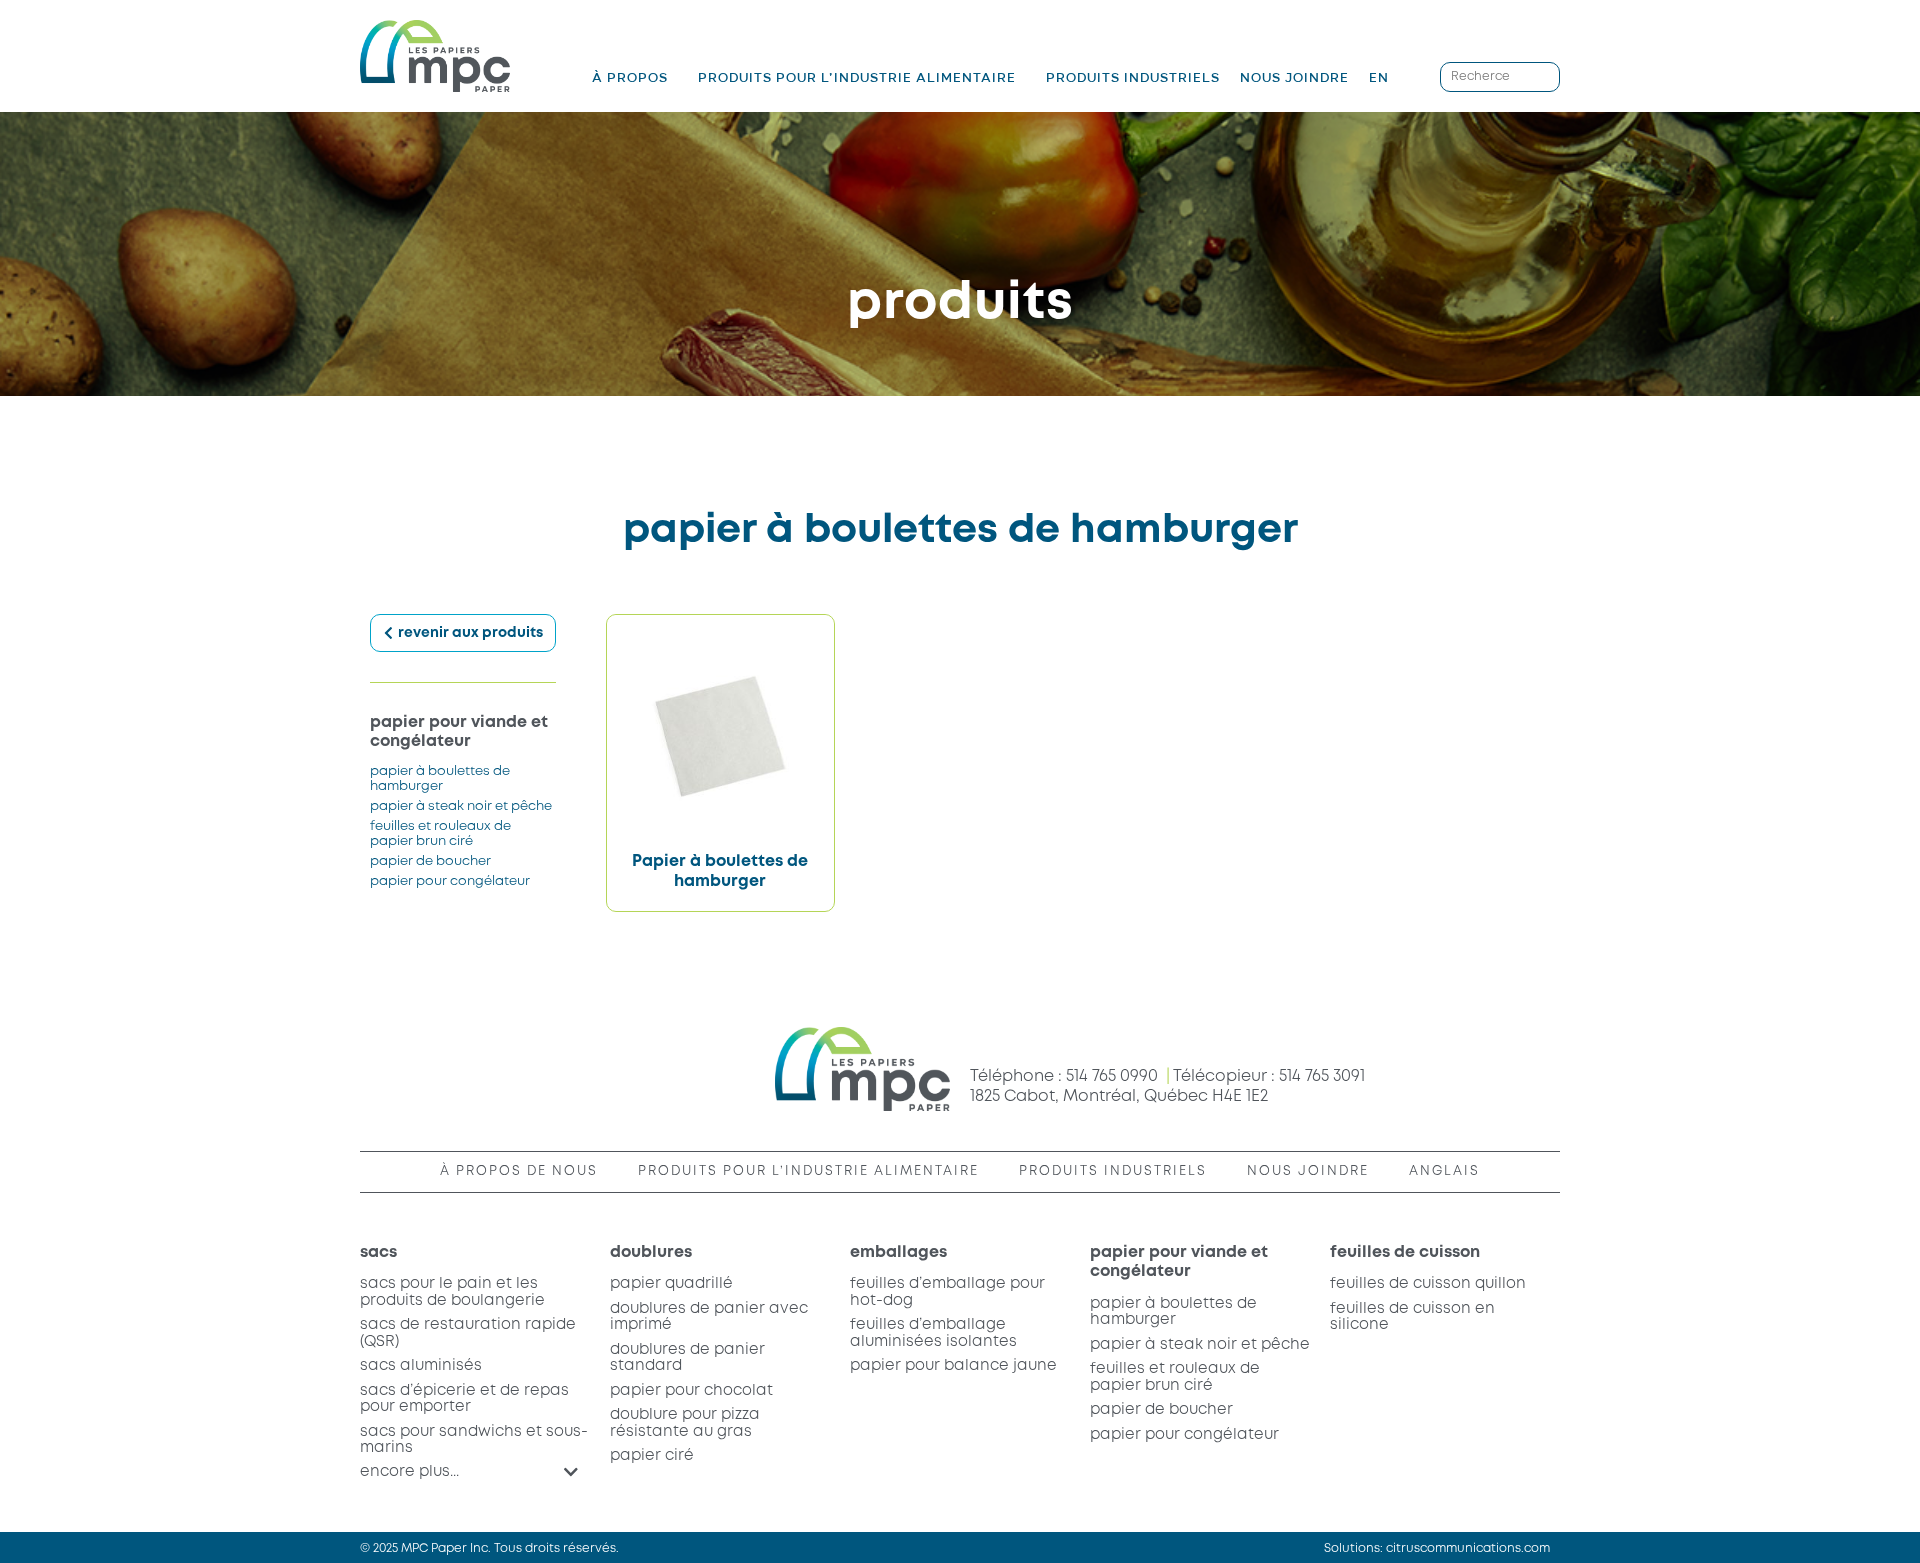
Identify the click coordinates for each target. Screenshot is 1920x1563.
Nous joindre (1294, 77)
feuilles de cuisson (1405, 1252)
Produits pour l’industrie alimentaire (857, 78)
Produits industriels (1133, 77)
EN (1379, 77)
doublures (651, 1252)
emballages (898, 1252)
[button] (469, 1472)
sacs (378, 1252)
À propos (630, 78)
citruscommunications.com (1468, 1548)
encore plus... (409, 1472)
